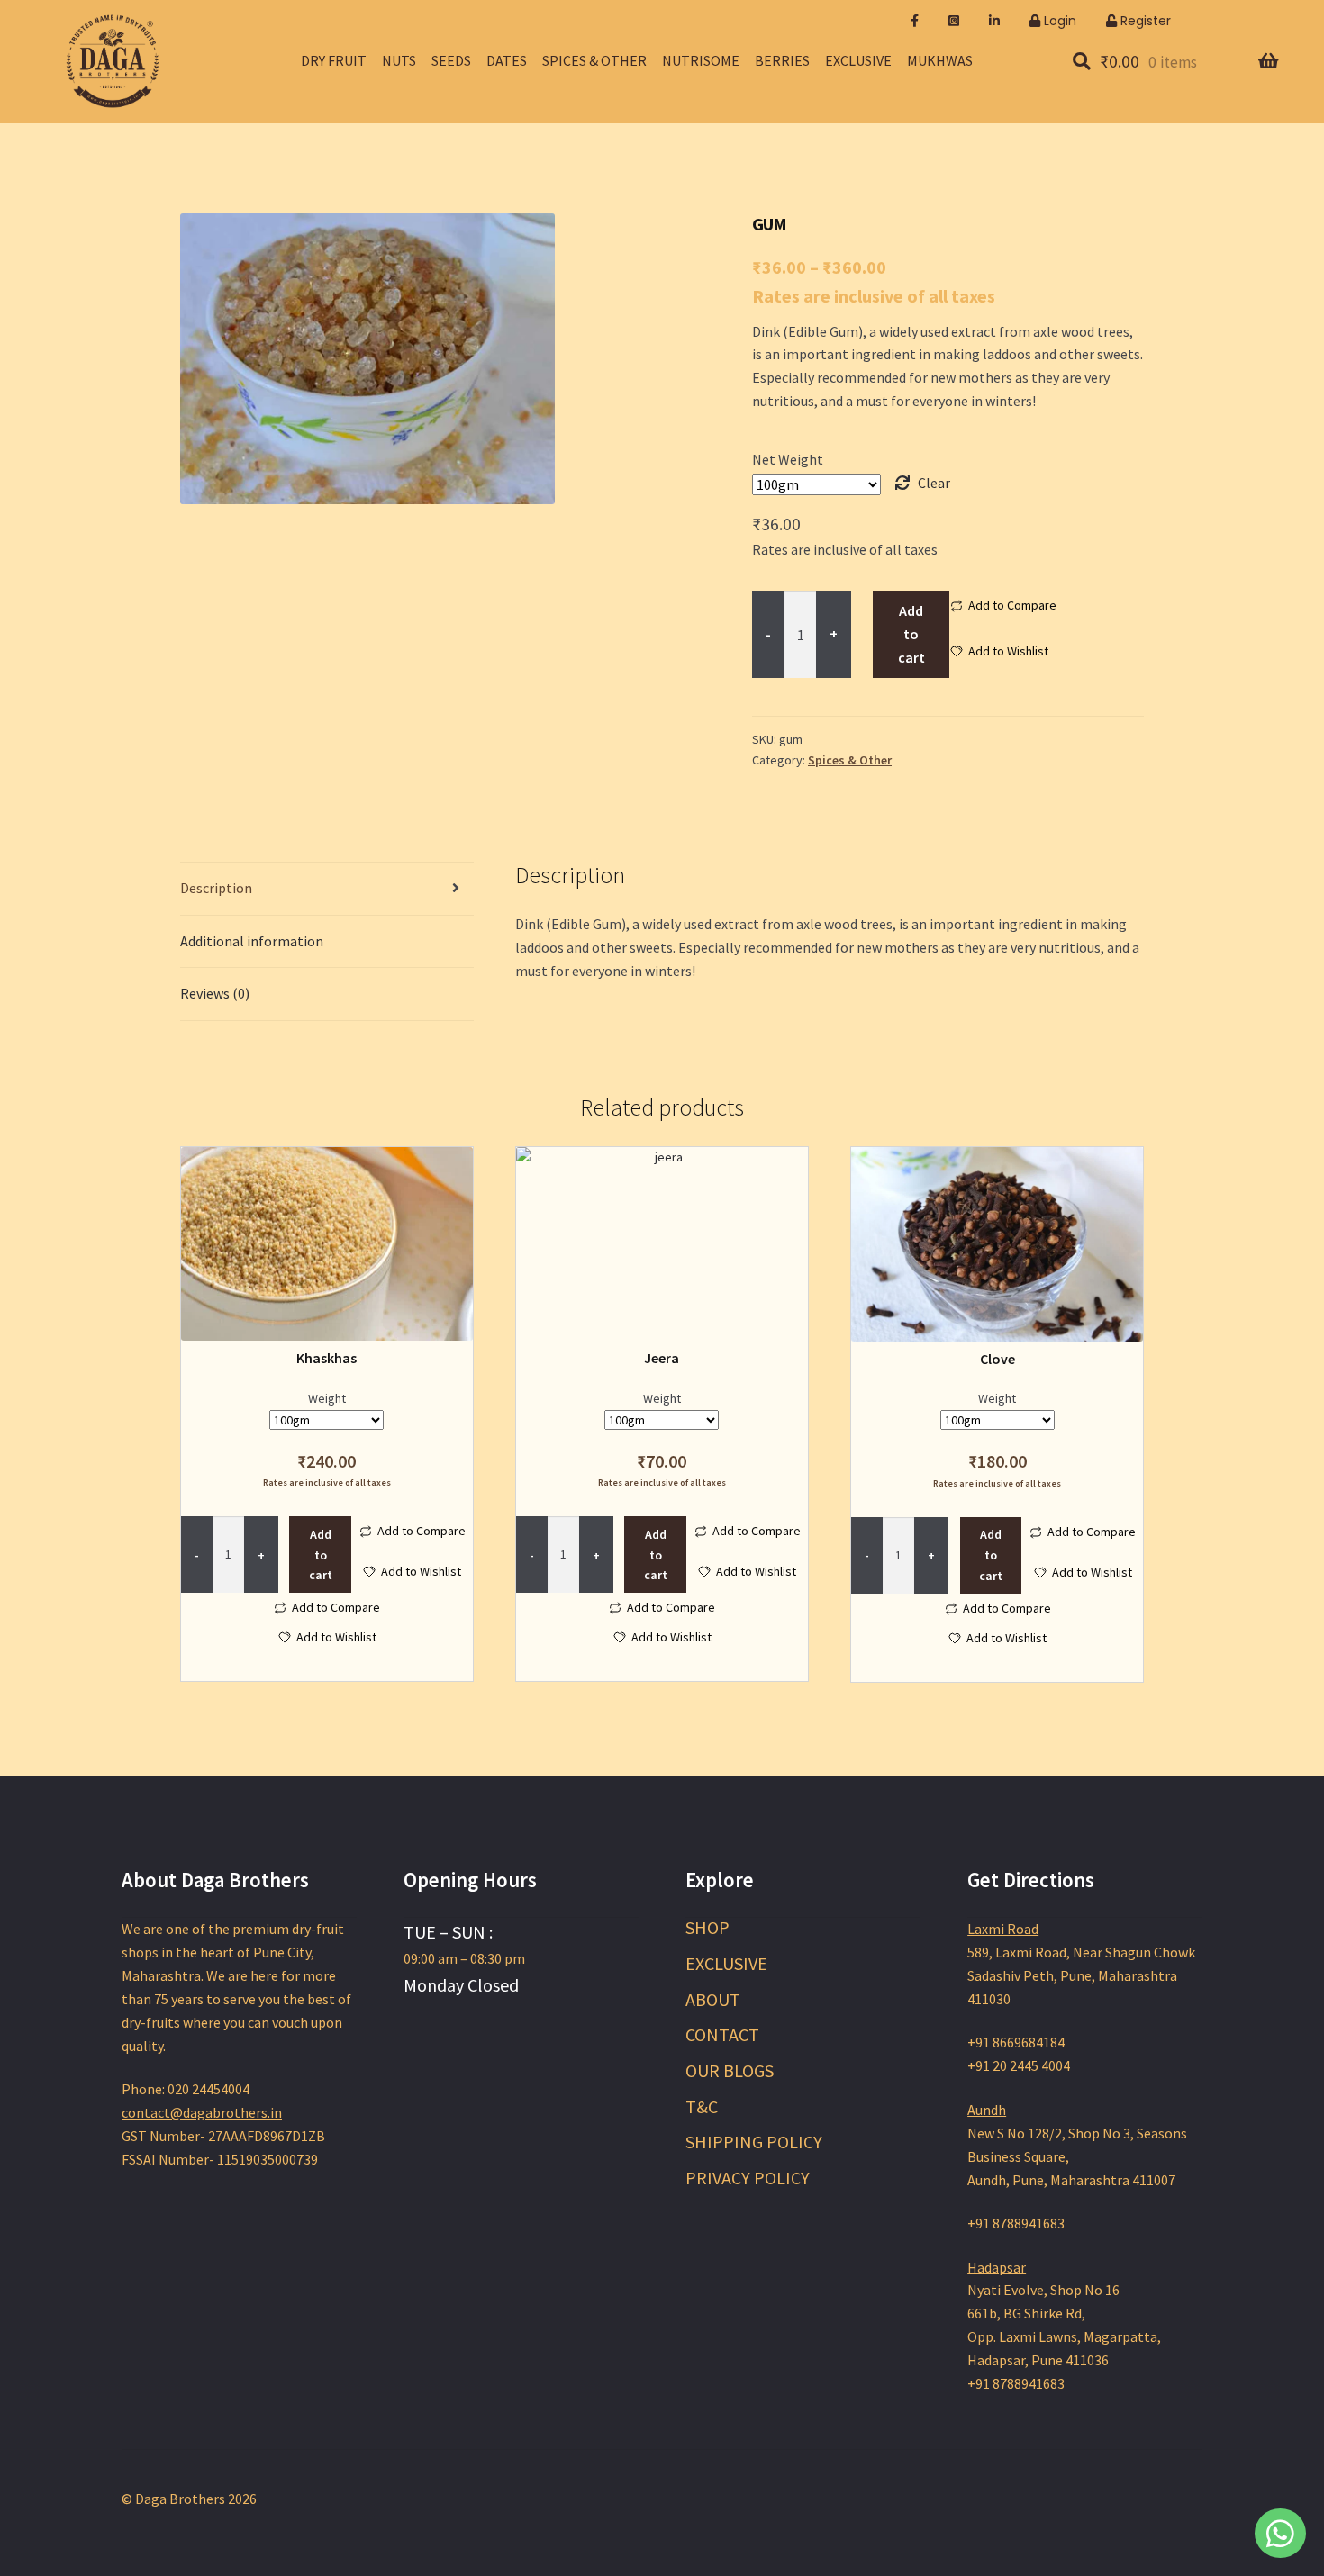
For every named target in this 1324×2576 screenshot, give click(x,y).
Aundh (987, 2110)
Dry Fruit (334, 60)
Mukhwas (940, 60)
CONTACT (722, 2034)
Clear (934, 483)
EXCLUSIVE (726, 1963)
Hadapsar (997, 2267)
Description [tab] (216, 888)
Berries (782, 60)
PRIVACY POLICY (748, 2178)
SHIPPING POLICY (754, 2142)
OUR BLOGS (730, 2070)
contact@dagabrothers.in (202, 2112)
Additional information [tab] (252, 941)
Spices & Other (594, 60)
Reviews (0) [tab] (215, 993)
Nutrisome (701, 60)
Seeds (451, 60)
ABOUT (713, 1999)
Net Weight (788, 459)
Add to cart (911, 634)
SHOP (707, 1927)
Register (1144, 21)
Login (1058, 21)
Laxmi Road (1003, 1929)
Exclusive (858, 60)
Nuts (399, 60)
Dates (507, 60)
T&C (702, 2106)
